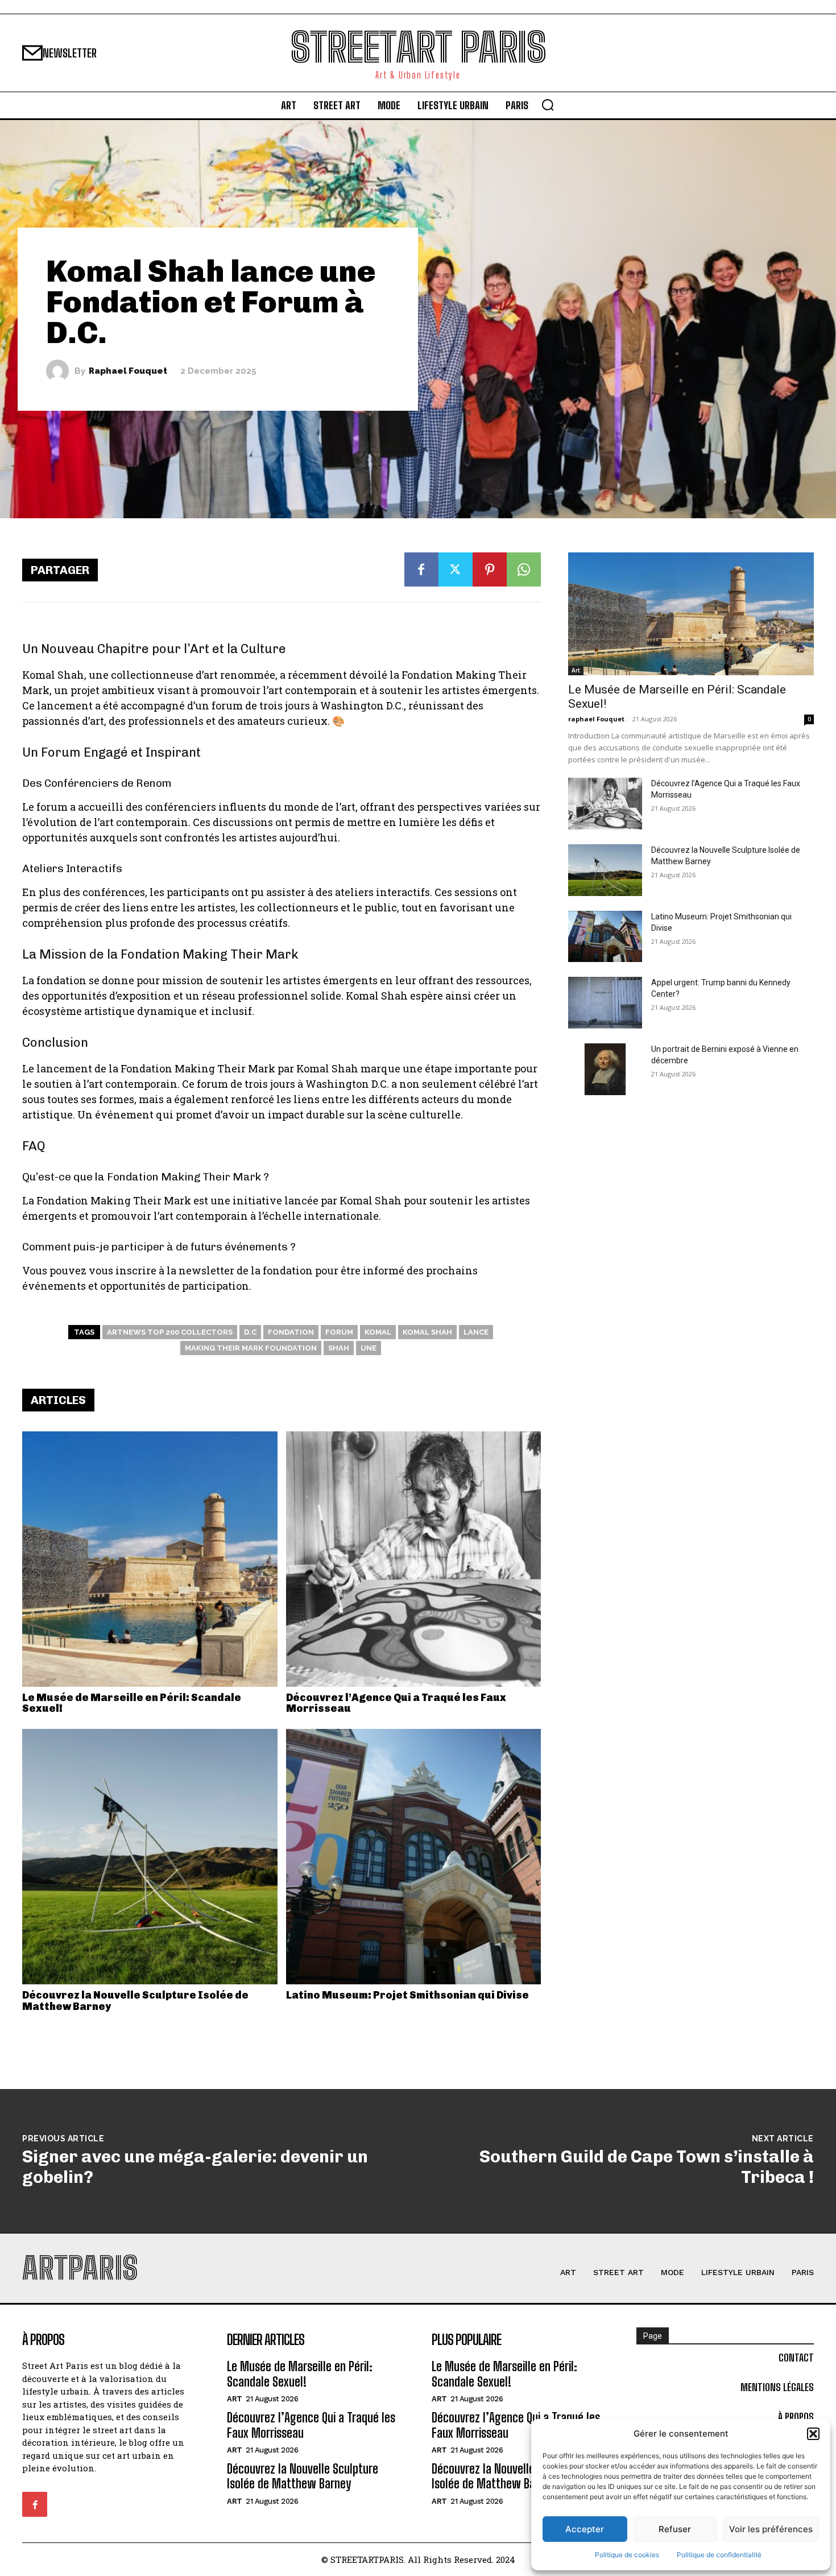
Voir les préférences (771, 2529)
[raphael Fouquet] (60, 371)
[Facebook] (421, 569)
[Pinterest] (490, 569)
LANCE (476, 1332)
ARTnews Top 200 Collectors (170, 1332)
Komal (378, 1332)
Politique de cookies (627, 2555)
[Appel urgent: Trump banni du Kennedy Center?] (605, 1003)
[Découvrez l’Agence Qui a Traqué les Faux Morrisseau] (414, 1559)
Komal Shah (427, 1332)
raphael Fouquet (128, 371)
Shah (339, 1348)
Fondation (291, 1332)
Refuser (675, 2529)
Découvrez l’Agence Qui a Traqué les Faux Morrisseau (396, 1703)
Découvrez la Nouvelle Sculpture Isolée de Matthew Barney (135, 2001)
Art (576, 670)
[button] (813, 2434)
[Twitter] (456, 569)
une (369, 1348)
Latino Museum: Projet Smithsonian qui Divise (407, 1995)
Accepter (585, 2529)
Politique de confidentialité (719, 2555)
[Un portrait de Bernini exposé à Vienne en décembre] (605, 1069)
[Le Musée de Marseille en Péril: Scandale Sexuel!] (150, 1559)
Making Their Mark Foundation (251, 1348)
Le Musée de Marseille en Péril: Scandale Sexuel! (132, 1703)
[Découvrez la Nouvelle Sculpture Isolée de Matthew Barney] (150, 1857)
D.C (250, 1332)
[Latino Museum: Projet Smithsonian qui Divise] (414, 1857)
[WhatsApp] (524, 569)
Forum (339, 1332)
